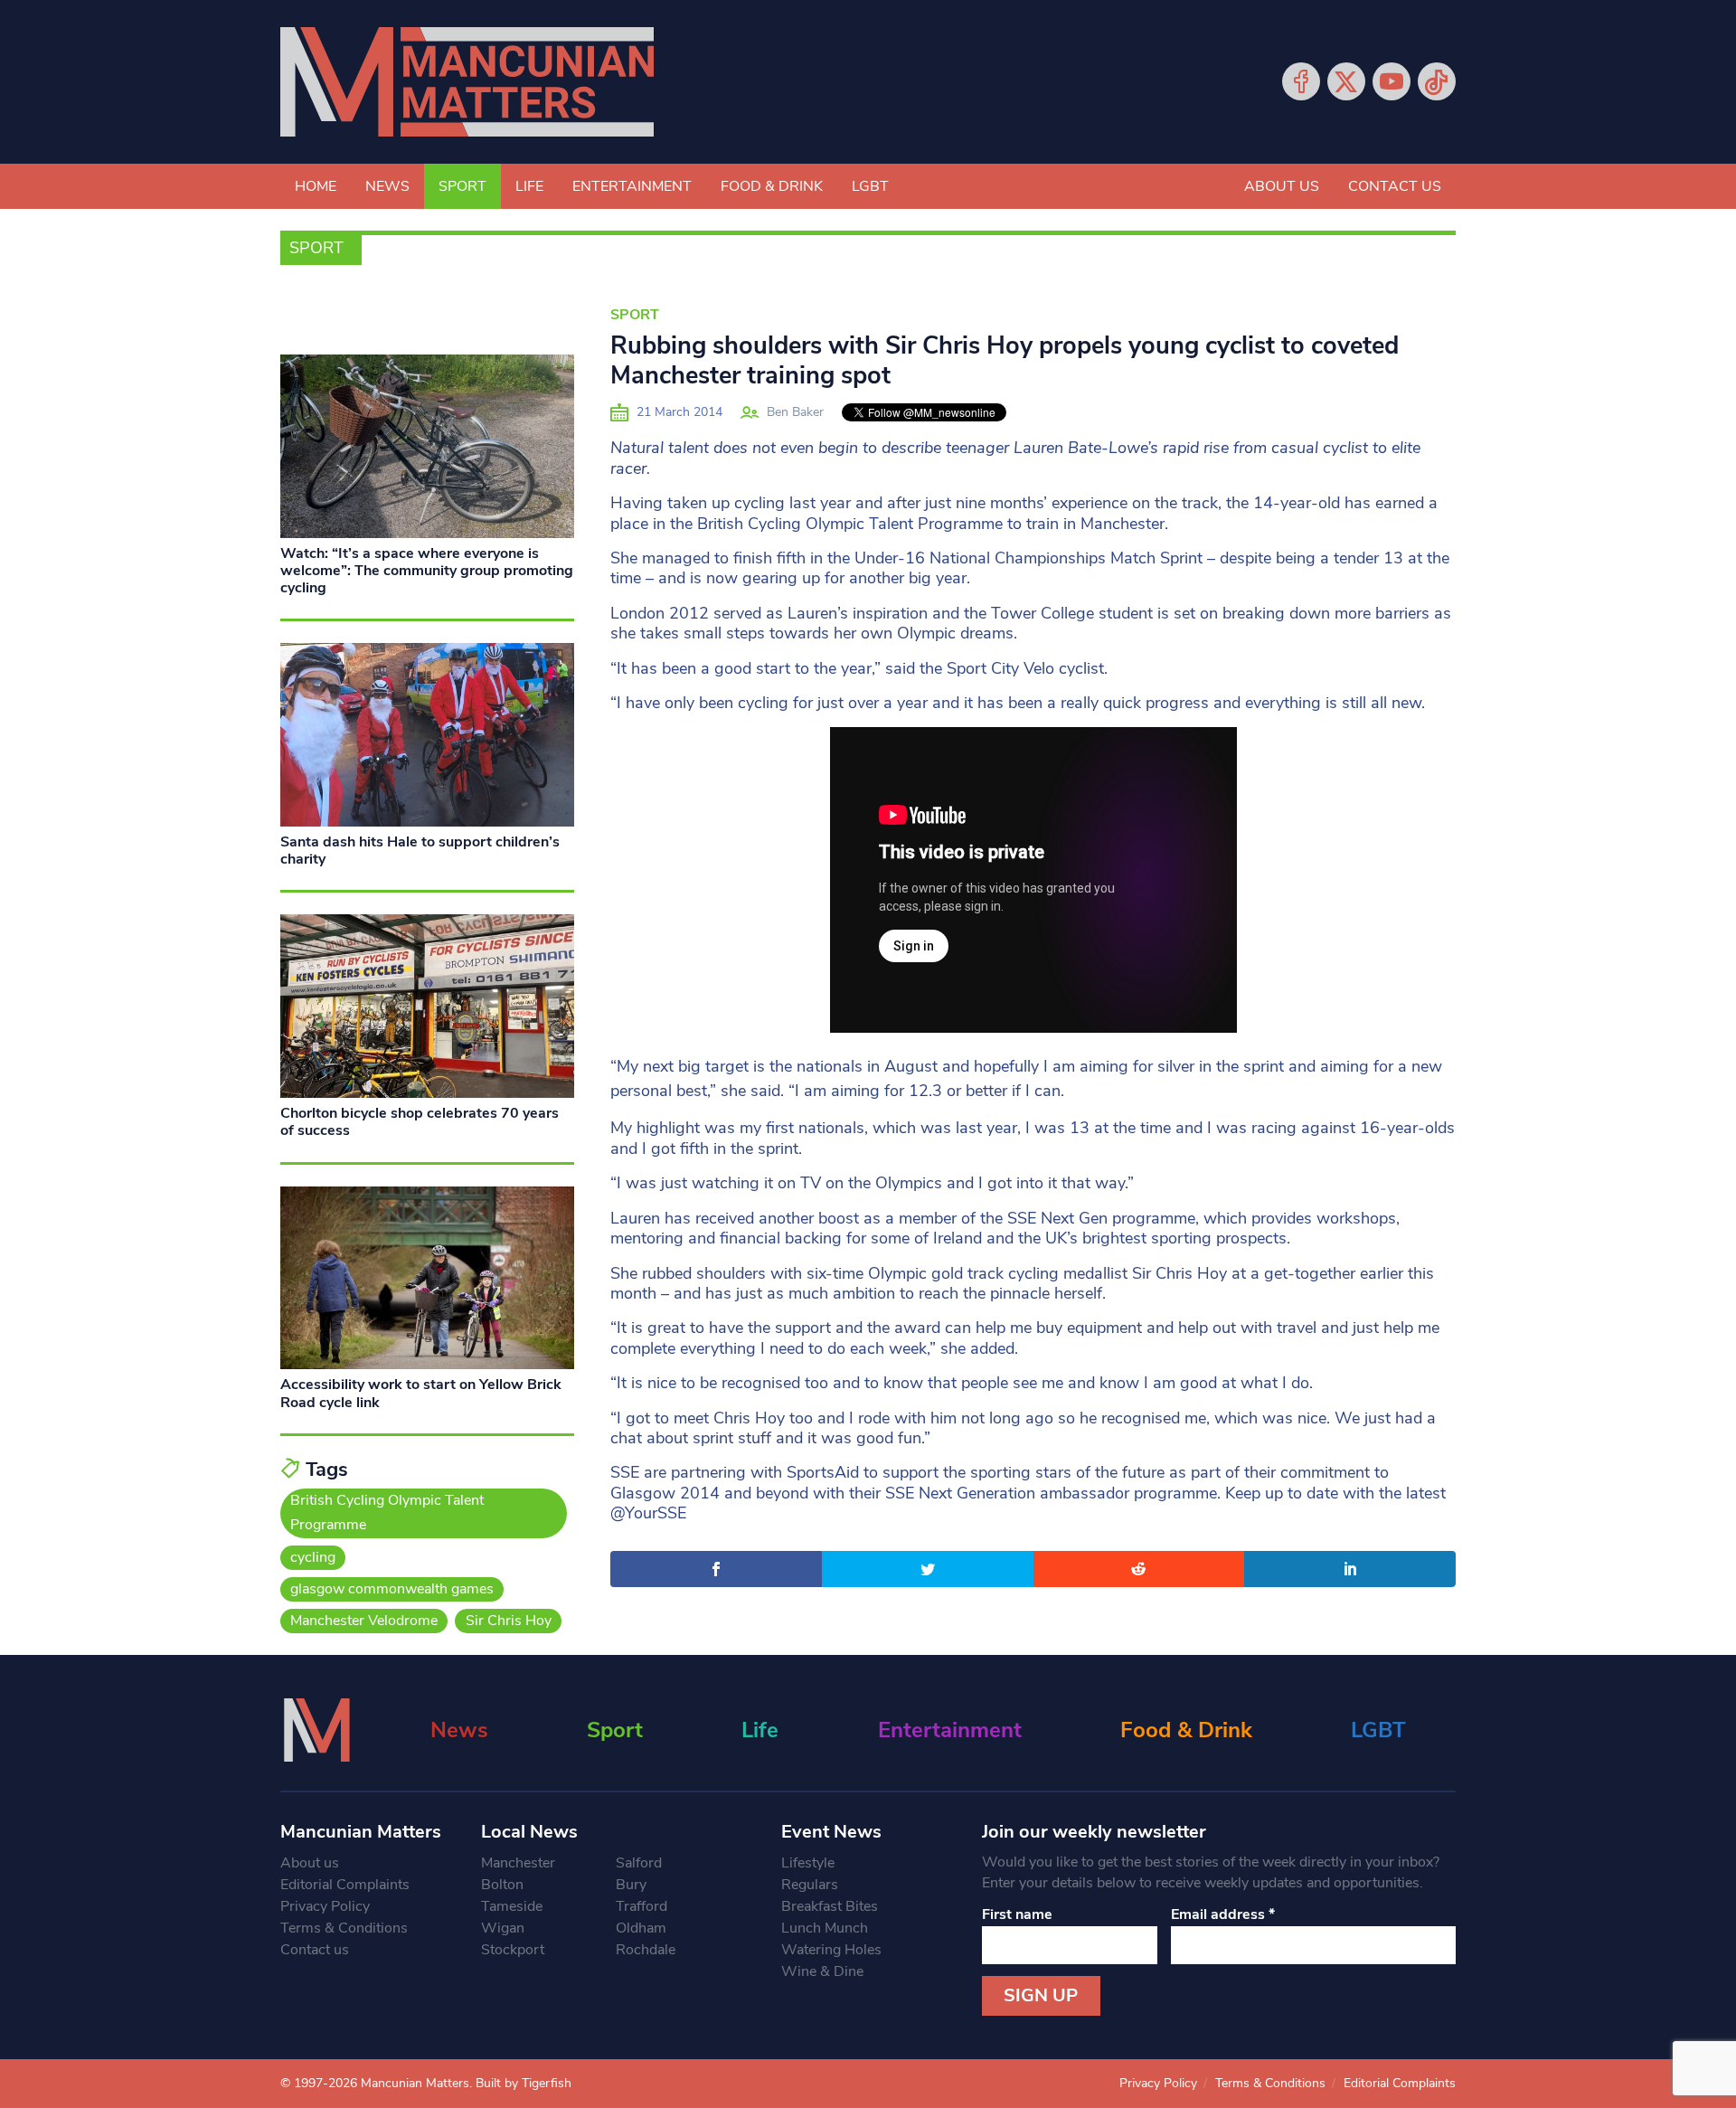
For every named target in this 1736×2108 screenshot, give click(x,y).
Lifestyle (808, 1863)
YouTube (1392, 81)
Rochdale (646, 1950)
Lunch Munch (825, 1928)
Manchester (518, 1863)
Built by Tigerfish (524, 2083)
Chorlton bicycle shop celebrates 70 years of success (420, 1122)
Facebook (1301, 81)
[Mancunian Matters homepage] (467, 82)
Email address (1223, 1914)
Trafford (642, 1906)
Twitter (1346, 81)
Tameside (512, 1906)
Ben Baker (795, 412)
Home (316, 186)
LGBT (870, 186)
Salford (639, 1863)
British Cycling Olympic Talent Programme (387, 1512)
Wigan (503, 1928)
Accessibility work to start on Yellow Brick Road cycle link (421, 1393)
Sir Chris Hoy (509, 1621)
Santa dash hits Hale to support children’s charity (420, 851)
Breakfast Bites (830, 1906)
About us (1282, 186)
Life (529, 186)
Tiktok (1437, 81)
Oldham (641, 1928)
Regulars (810, 1885)
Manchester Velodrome (364, 1621)
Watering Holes (831, 1950)
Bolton (502, 1885)
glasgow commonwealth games (392, 1589)
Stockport (513, 1950)
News (387, 186)
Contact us (1395, 186)
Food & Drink (772, 186)
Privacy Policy (325, 1906)
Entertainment (632, 186)
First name (1017, 1914)
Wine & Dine (822, 1971)
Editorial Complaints (345, 1885)
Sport (462, 186)
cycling (313, 1557)
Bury (631, 1885)
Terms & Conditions (344, 1928)
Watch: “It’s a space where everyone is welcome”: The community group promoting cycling (427, 571)
